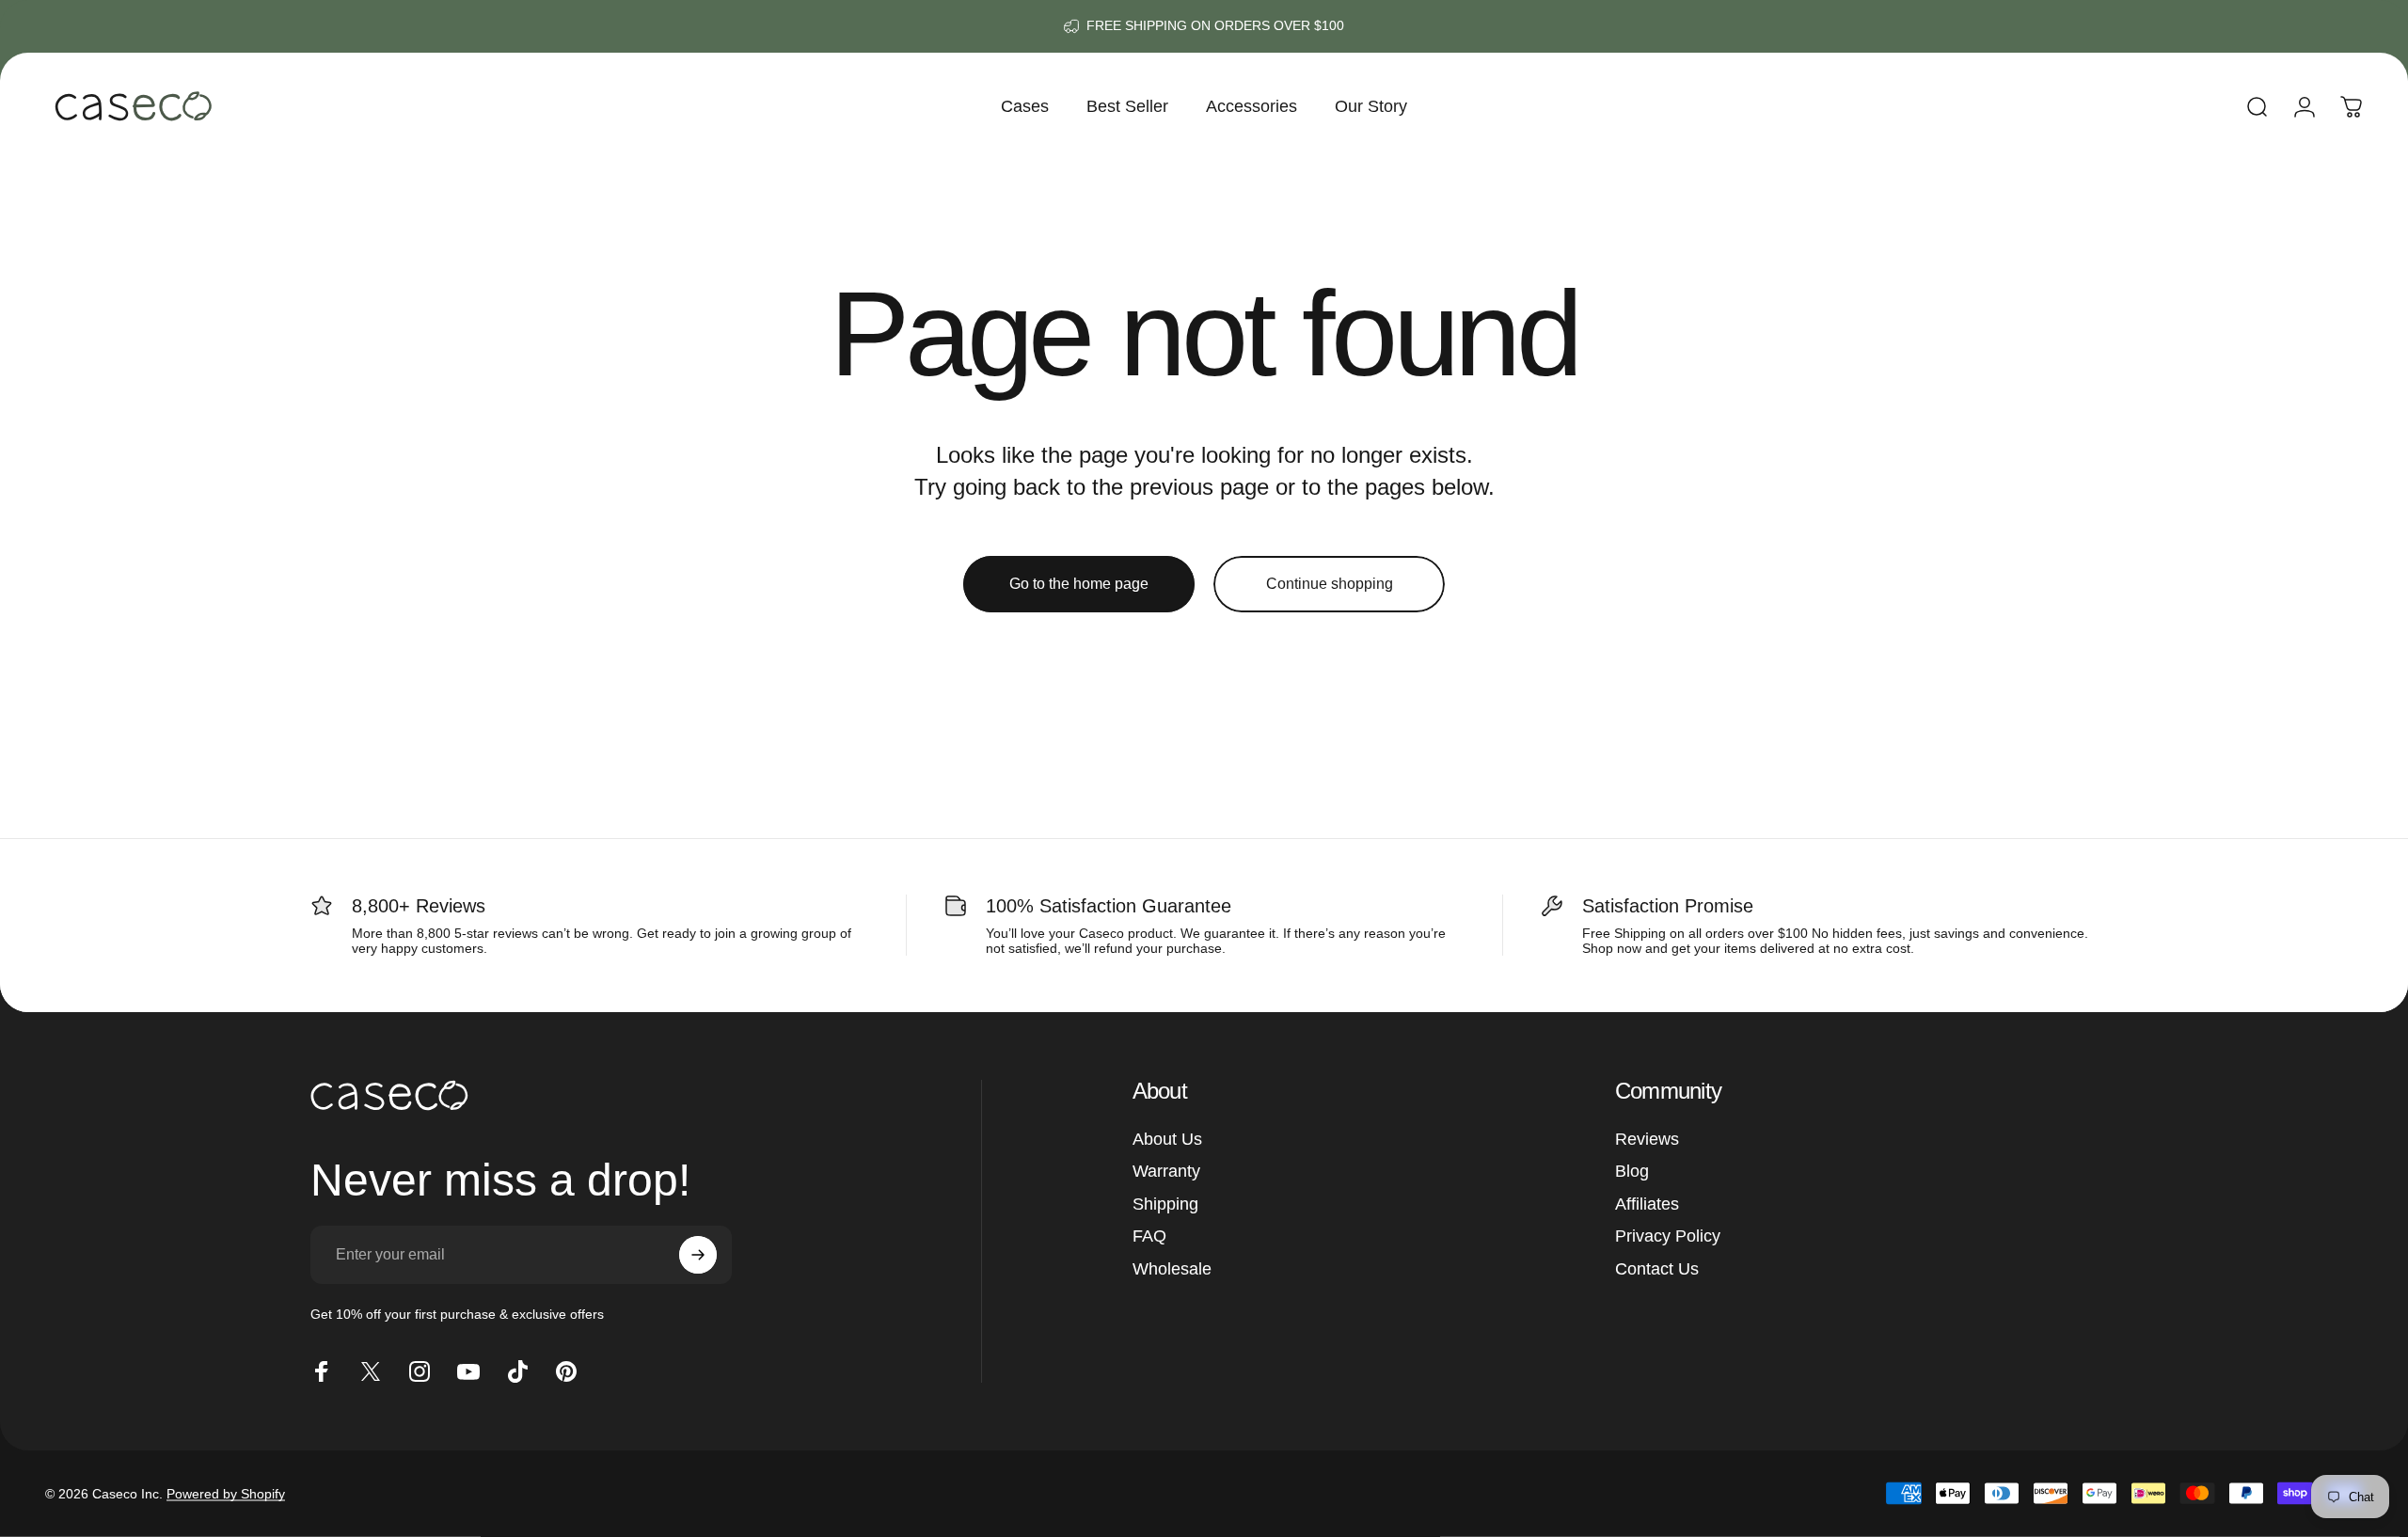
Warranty (1166, 1171)
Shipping (1165, 1204)
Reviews (1647, 1139)
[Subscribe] (698, 1255)
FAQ (1149, 1236)
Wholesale (1172, 1269)
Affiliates (1647, 1204)
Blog (1632, 1171)
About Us (1167, 1139)
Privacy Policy (1668, 1236)
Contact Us (1657, 1269)
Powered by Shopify (226, 1494)
